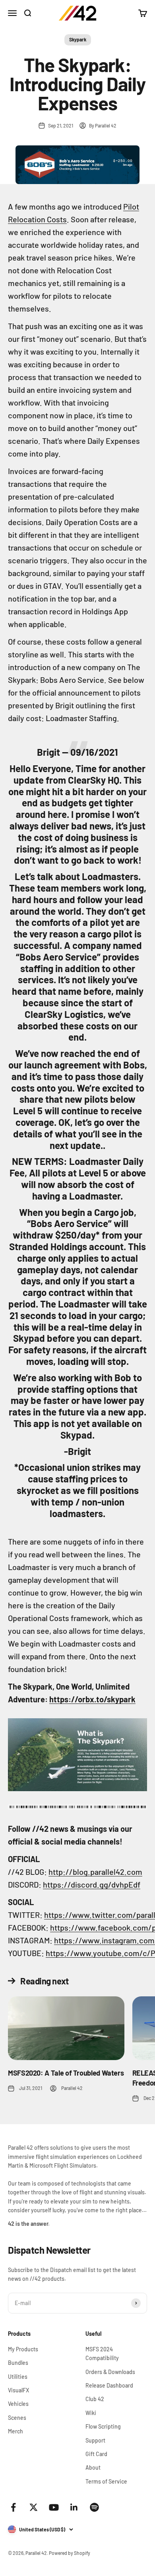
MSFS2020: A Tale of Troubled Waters (66, 2073)
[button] (77, 1755)
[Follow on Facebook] (13, 2507)
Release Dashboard (109, 2385)
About (93, 2467)
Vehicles (18, 2404)
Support (95, 2440)
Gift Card (96, 2454)
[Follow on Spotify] (94, 2507)
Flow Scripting (103, 2426)
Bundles (18, 2363)
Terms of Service (106, 2481)
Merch (15, 2431)
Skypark (78, 39)
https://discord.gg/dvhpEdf (92, 1884)
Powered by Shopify (70, 2553)
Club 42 (95, 2399)
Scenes (17, 2418)
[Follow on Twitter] (34, 2507)
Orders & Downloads (110, 2372)
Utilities (18, 2377)
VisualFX (18, 2390)
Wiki (91, 2413)
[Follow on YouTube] (54, 2507)
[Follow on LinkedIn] (74, 2507)
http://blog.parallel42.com (95, 1872)
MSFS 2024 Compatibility (102, 2353)
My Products (23, 2349)
